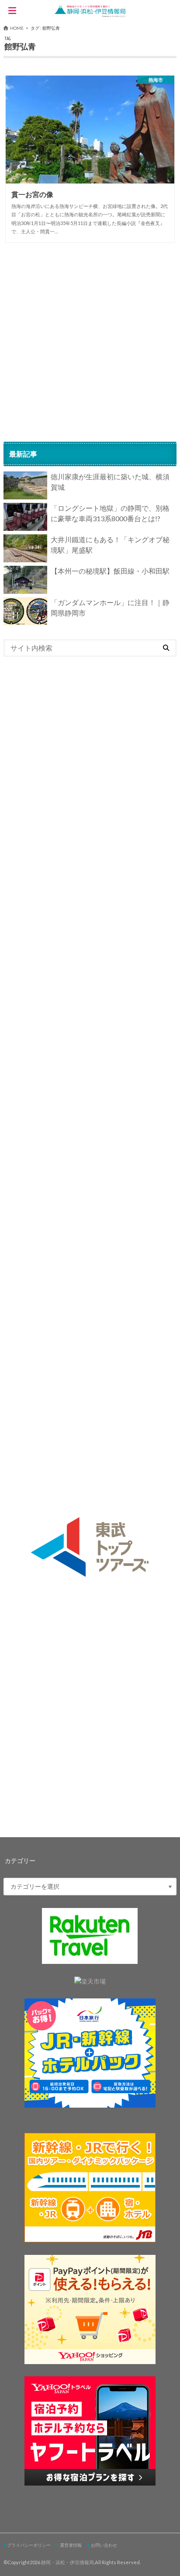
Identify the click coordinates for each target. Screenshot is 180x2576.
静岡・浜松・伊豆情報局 (67, 2562)
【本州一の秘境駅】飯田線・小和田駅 (110, 571)
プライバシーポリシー (29, 2545)
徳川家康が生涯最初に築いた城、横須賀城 (110, 482)
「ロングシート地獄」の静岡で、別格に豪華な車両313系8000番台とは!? (110, 513)
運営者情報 (71, 2545)
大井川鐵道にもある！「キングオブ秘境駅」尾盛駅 (110, 545)
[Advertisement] (90, 342)
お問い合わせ (104, 2545)
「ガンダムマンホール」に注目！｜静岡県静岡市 (110, 608)
